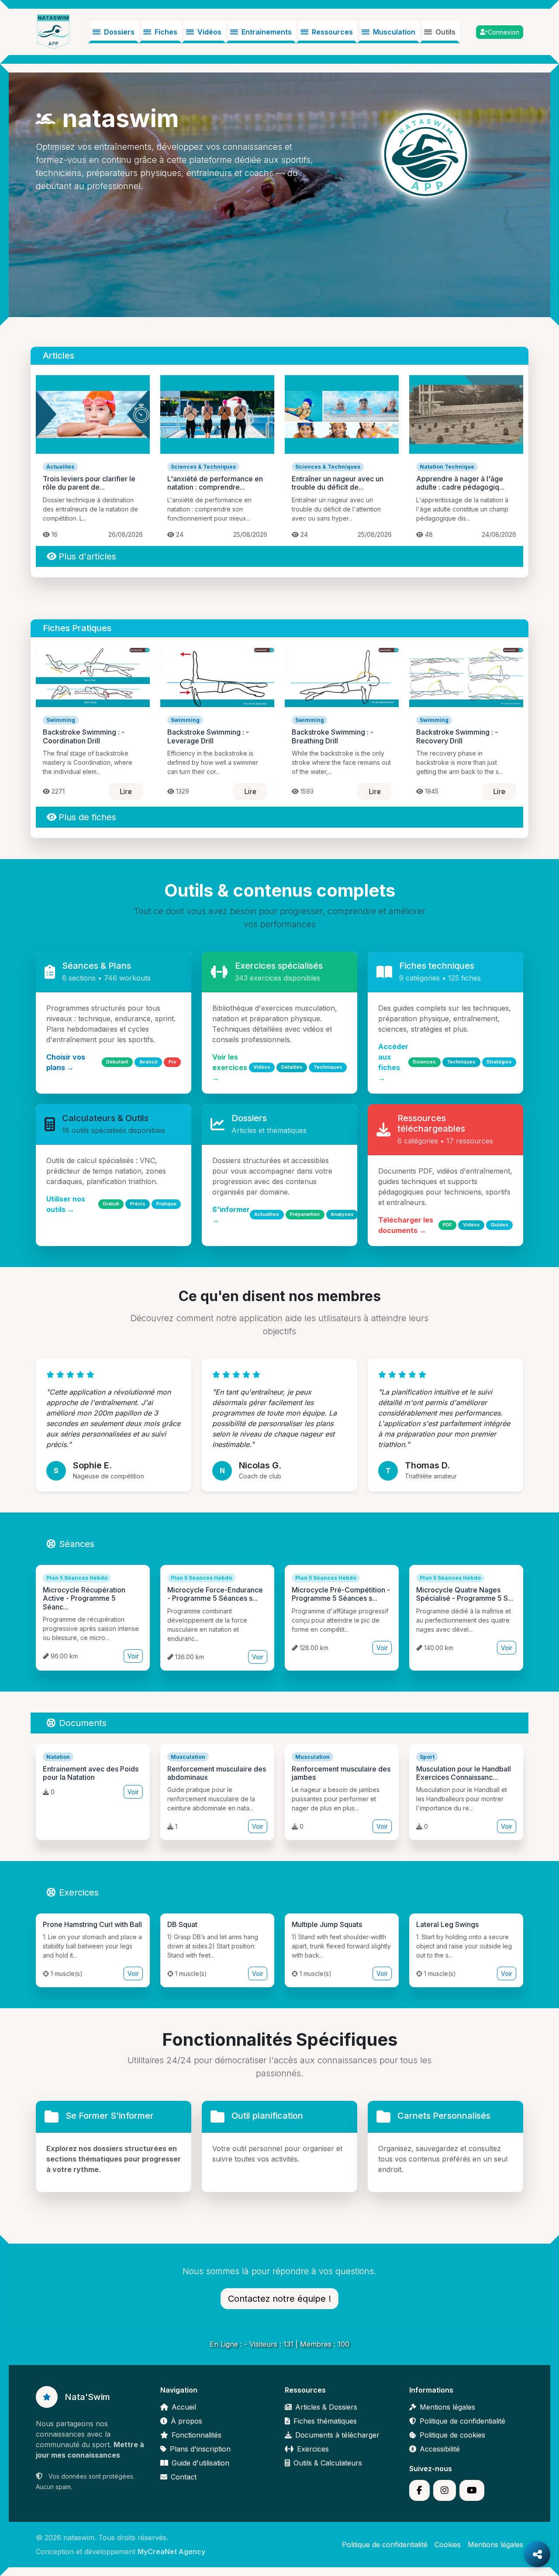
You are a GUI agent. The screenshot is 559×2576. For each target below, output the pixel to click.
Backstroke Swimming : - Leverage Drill (208, 736)
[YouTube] (472, 2490)
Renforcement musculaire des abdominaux (217, 1773)
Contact (184, 2477)
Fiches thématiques (325, 2421)
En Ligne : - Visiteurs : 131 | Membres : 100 (279, 2344)
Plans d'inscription (200, 2449)
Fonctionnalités (197, 2435)
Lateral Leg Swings (447, 1924)
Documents (83, 1723)
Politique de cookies (452, 2435)
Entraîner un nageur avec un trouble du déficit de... (338, 483)
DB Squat (182, 1924)
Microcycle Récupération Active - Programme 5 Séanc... (84, 1598)
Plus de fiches (87, 817)
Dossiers (119, 32)
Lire (126, 791)
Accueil (184, 2407)
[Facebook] (419, 2490)
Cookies (448, 2545)
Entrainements (267, 32)
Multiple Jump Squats (327, 1924)
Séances (77, 1544)
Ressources (332, 32)
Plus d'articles (87, 556)
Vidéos (209, 32)
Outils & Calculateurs (328, 2463)
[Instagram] (445, 2490)
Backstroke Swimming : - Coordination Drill (84, 736)
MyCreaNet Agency (171, 2552)
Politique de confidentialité (462, 2421)
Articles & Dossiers (326, 2407)
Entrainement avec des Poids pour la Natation (91, 1773)
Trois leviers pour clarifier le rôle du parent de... (89, 483)
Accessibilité (440, 2449)
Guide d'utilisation (200, 2463)
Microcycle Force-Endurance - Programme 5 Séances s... (215, 1594)
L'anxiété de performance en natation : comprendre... (215, 483)
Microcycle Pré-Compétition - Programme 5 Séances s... (341, 1594)
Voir (133, 1656)
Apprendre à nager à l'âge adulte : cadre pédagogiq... (460, 483)
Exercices (79, 1892)
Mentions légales (447, 2407)
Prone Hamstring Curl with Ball (92, 1924)
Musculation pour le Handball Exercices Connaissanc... (464, 1773)
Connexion (504, 32)
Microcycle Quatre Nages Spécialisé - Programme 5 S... (465, 1594)
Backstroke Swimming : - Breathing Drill (333, 736)
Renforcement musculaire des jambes (341, 1773)
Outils (445, 32)
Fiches (166, 32)
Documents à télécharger (337, 2435)
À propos (186, 2421)
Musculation (394, 32)
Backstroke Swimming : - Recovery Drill (457, 736)
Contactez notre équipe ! (279, 2299)
